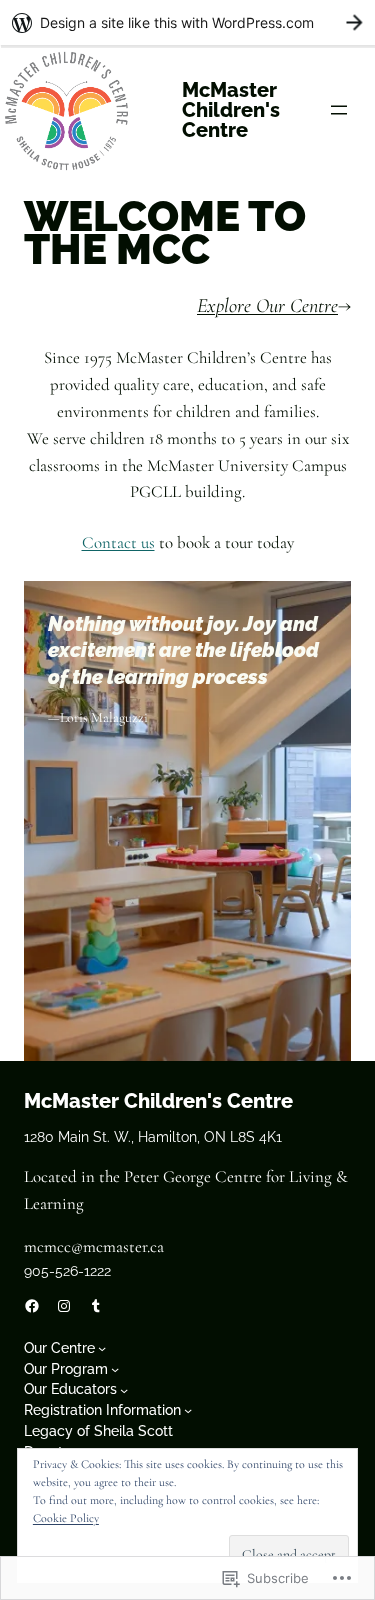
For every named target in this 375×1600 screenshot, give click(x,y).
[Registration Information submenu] (188, 1410)
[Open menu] (339, 110)
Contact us (118, 542)
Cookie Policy (66, 1518)
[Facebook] (32, 1306)
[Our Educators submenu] (124, 1390)
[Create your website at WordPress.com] (187, 22)
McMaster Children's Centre (231, 110)
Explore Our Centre (267, 305)
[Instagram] (64, 1306)
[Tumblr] (96, 1306)
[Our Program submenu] (115, 1369)
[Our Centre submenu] (102, 1348)
